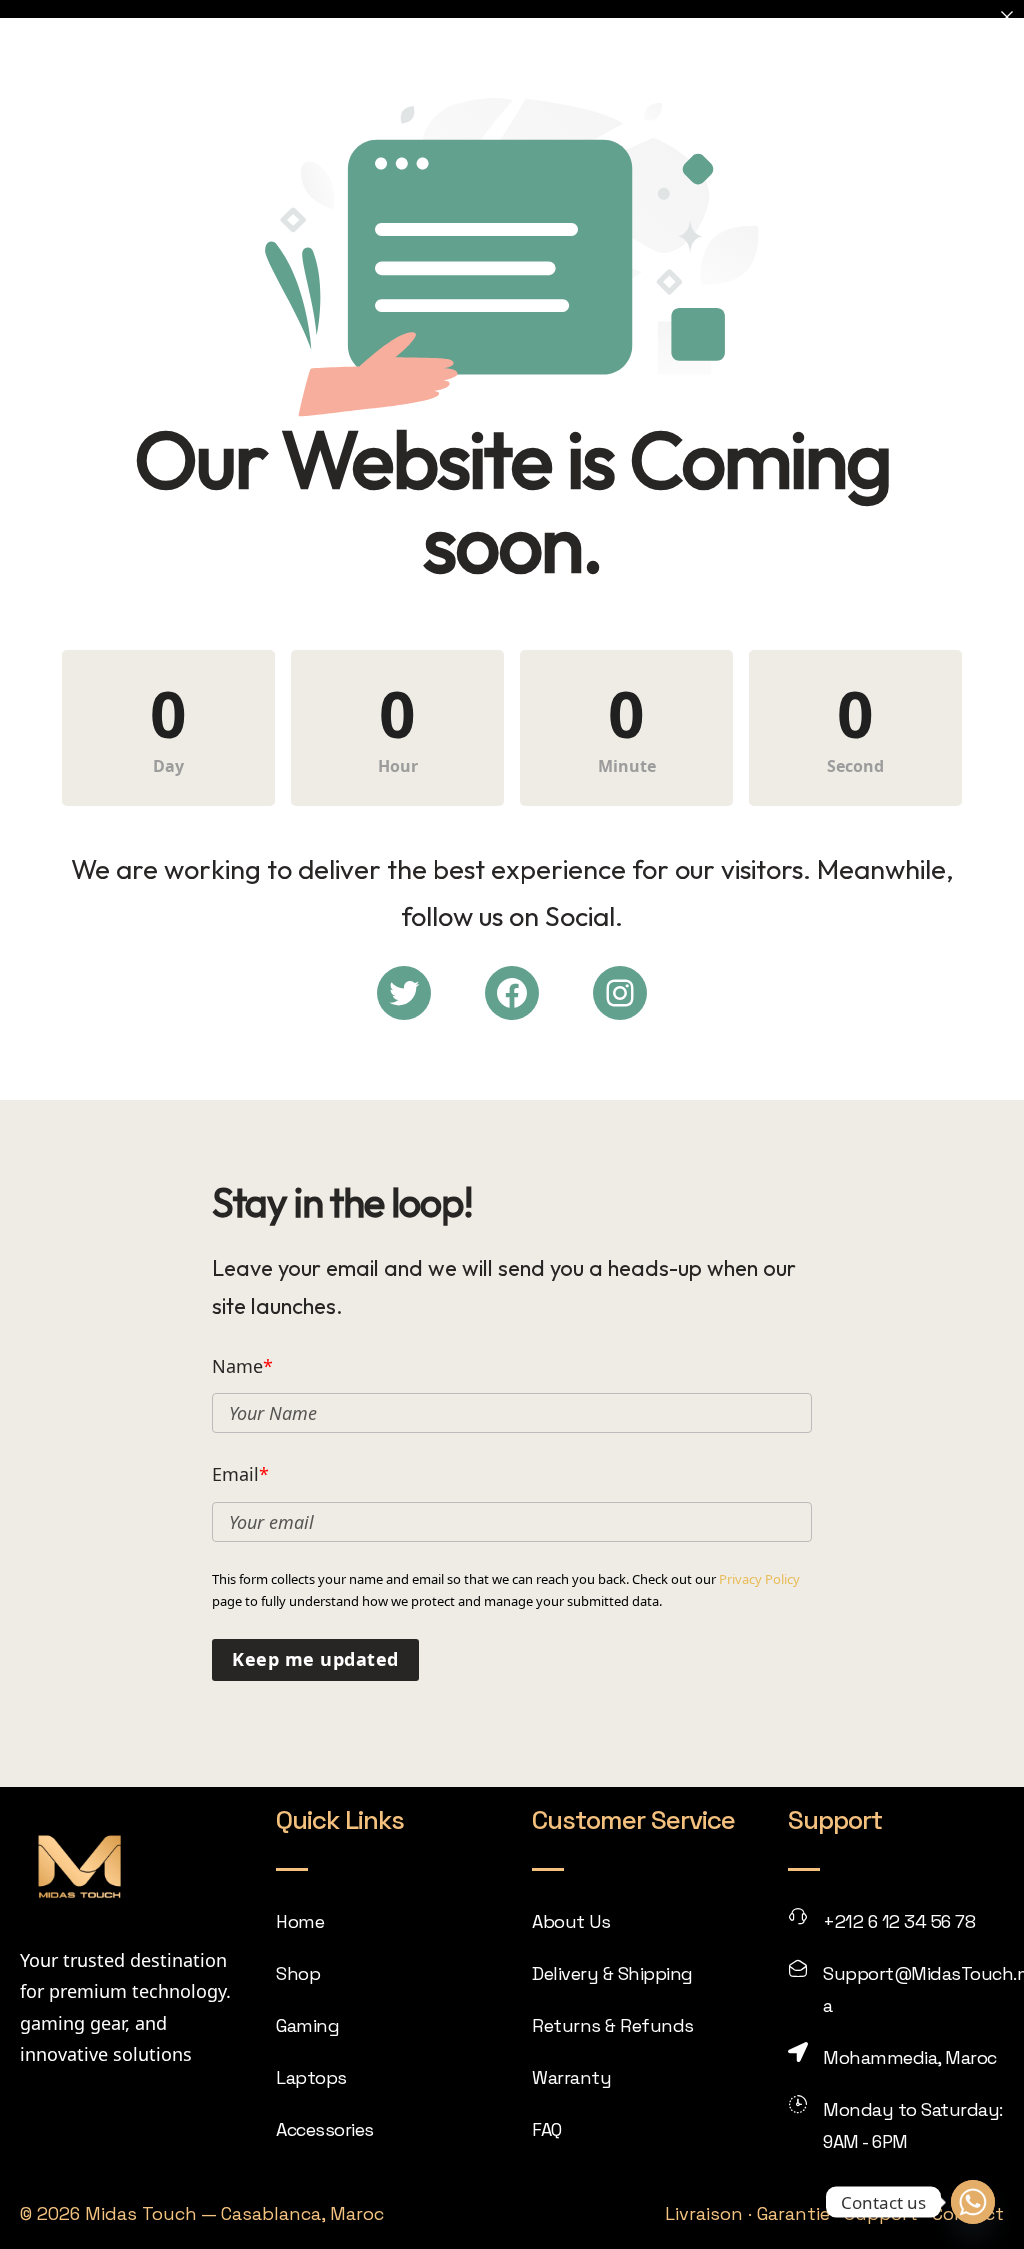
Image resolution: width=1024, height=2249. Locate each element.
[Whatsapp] (973, 2202)
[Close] (1007, 17)
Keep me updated (315, 1659)
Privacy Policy (759, 1579)
